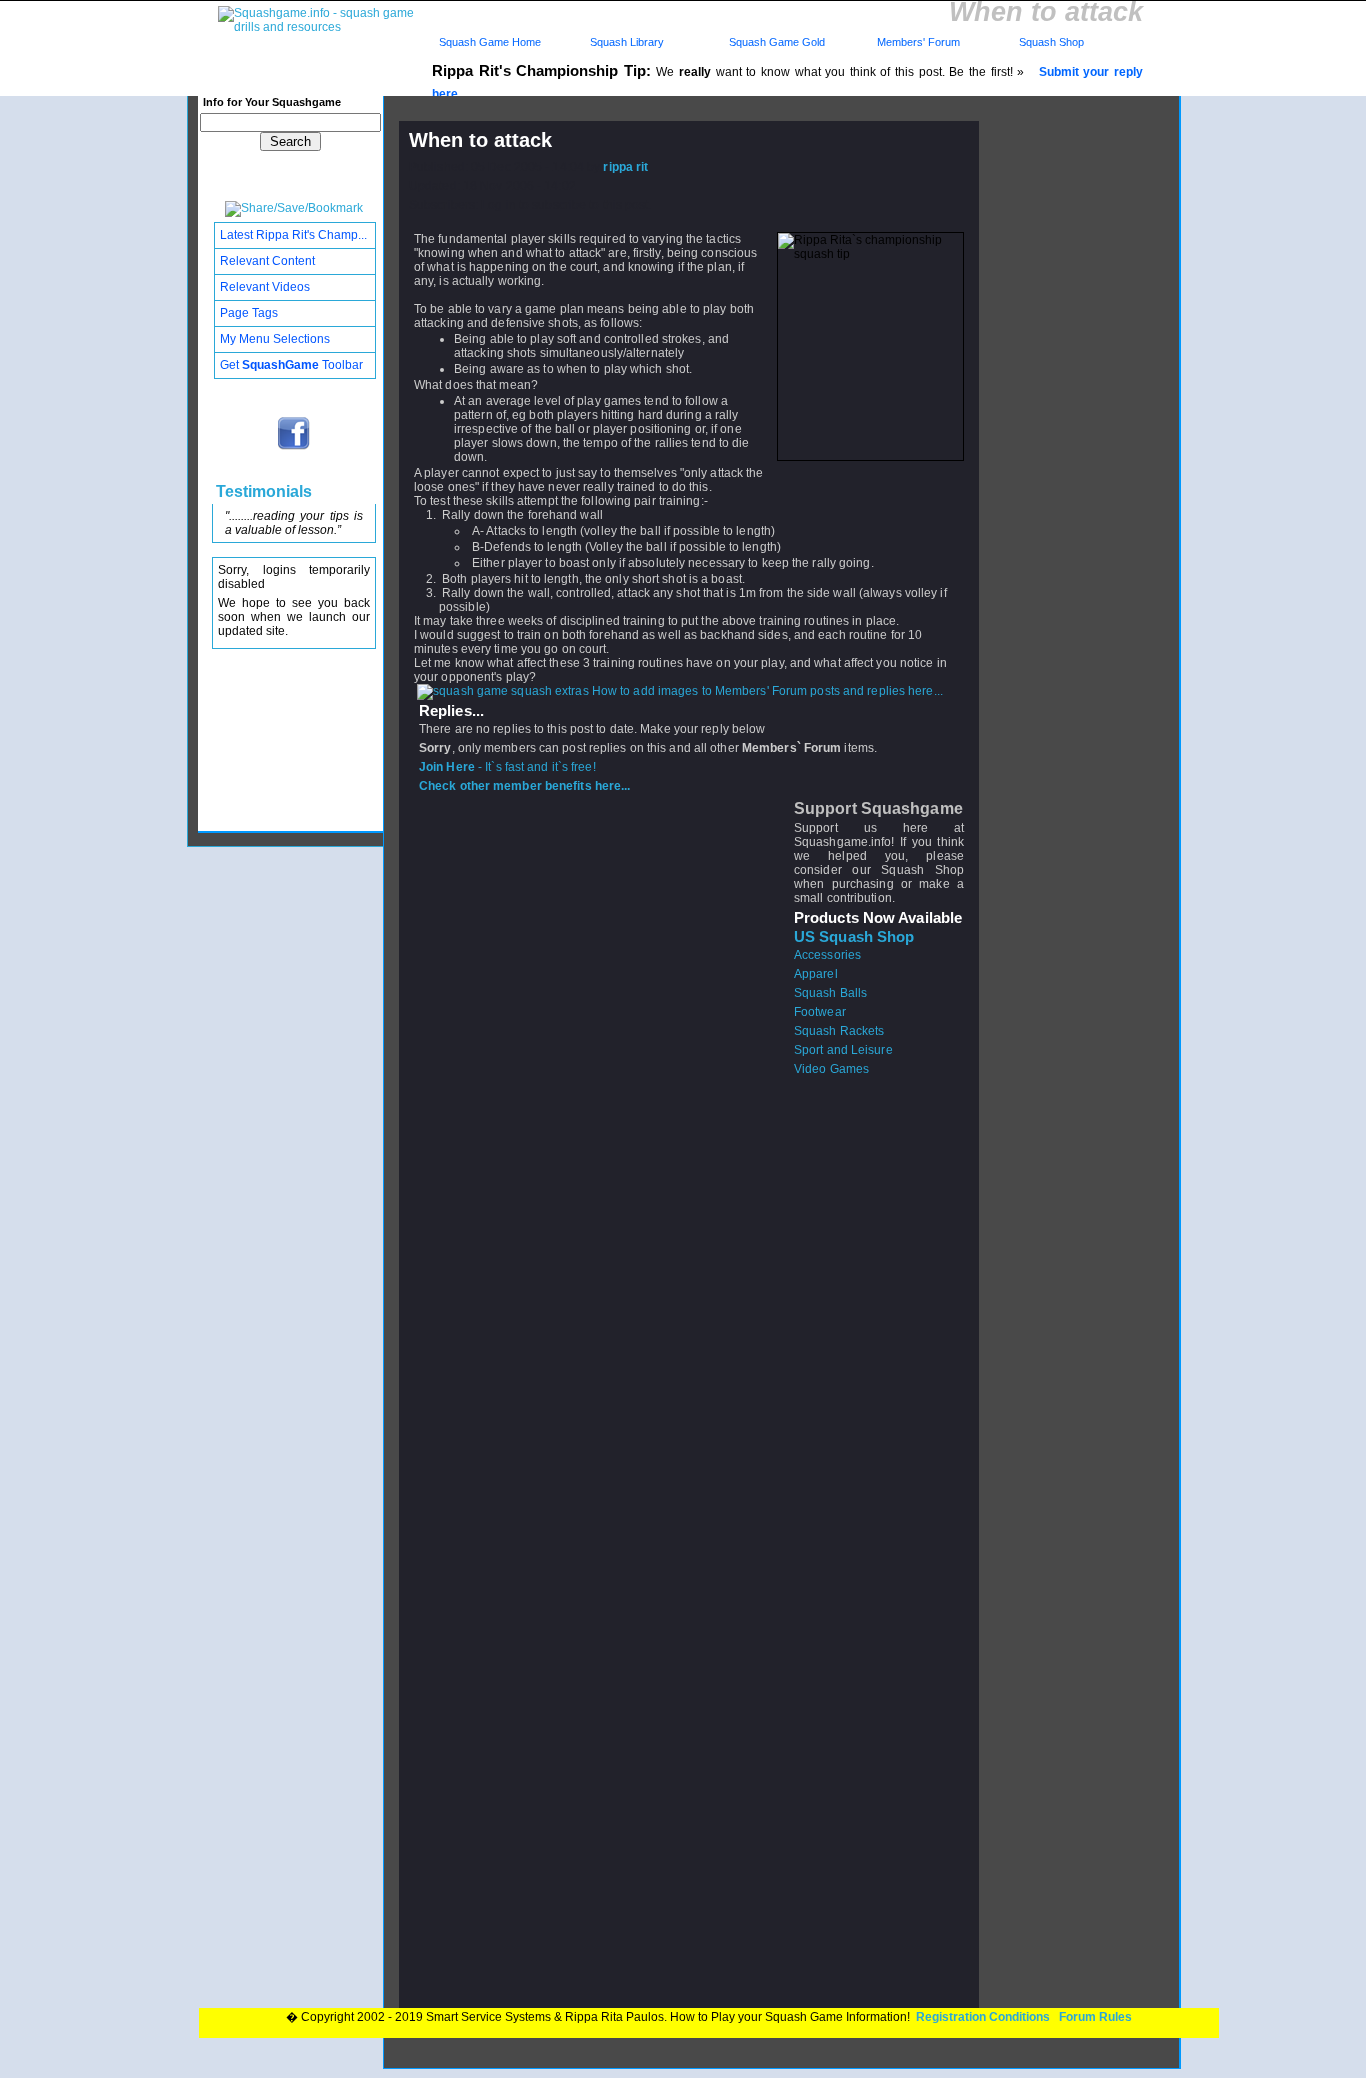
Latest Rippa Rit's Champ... (293, 235)
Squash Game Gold (777, 42)
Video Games (831, 1069)
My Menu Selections (275, 339)
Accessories (827, 955)
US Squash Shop (854, 937)
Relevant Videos (265, 287)
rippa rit (625, 167)
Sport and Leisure (843, 1050)
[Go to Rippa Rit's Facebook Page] (294, 448)
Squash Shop (1051, 42)
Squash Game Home (490, 42)
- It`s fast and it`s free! (507, 767)
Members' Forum (917, 42)
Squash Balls (830, 993)
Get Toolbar (291, 365)
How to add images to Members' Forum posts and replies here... (766, 691)
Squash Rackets (839, 1031)
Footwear (820, 1012)
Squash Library (624, 42)
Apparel (816, 974)
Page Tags (249, 313)
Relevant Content (267, 261)
